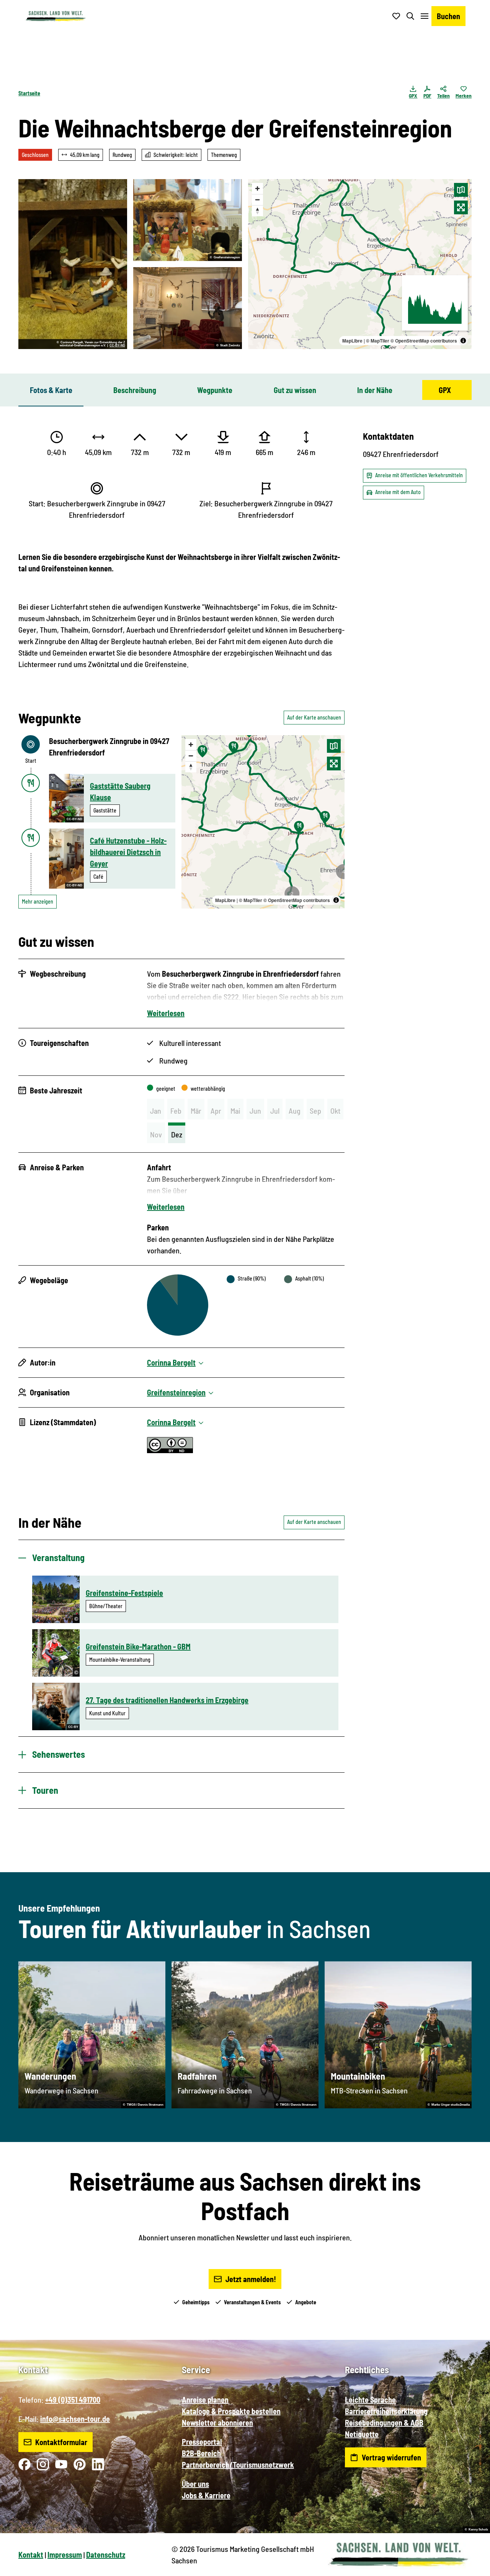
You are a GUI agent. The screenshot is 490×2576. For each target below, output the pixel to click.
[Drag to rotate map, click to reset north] (257, 211)
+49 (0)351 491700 (73, 2400)
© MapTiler (378, 341)
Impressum (65, 2555)
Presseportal (202, 2442)
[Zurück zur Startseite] (56, 16)
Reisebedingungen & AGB (384, 2423)
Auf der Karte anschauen (314, 717)
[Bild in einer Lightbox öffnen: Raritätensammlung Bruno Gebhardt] (188, 308)
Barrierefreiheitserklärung (386, 2411)
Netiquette (362, 2434)
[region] (360, 264)
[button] (472, 2567)
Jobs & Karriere (206, 2495)
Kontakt (31, 2555)
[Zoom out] (257, 200)
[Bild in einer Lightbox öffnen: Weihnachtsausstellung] (188, 220)
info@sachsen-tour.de (75, 2419)
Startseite (29, 93)
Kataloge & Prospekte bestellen (231, 2411)
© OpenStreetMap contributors (424, 341)
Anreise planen (205, 2400)
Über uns (195, 2484)
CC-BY (73, 1727)
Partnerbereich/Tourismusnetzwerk (238, 2465)
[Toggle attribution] (463, 341)
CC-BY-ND (117, 346)
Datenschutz (106, 2555)
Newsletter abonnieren (217, 2423)
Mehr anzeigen (38, 901)
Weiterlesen (166, 1013)
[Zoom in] (257, 188)
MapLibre (352, 341)
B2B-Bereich (201, 2453)
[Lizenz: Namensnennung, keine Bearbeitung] (170, 1450)
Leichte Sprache (370, 2400)
